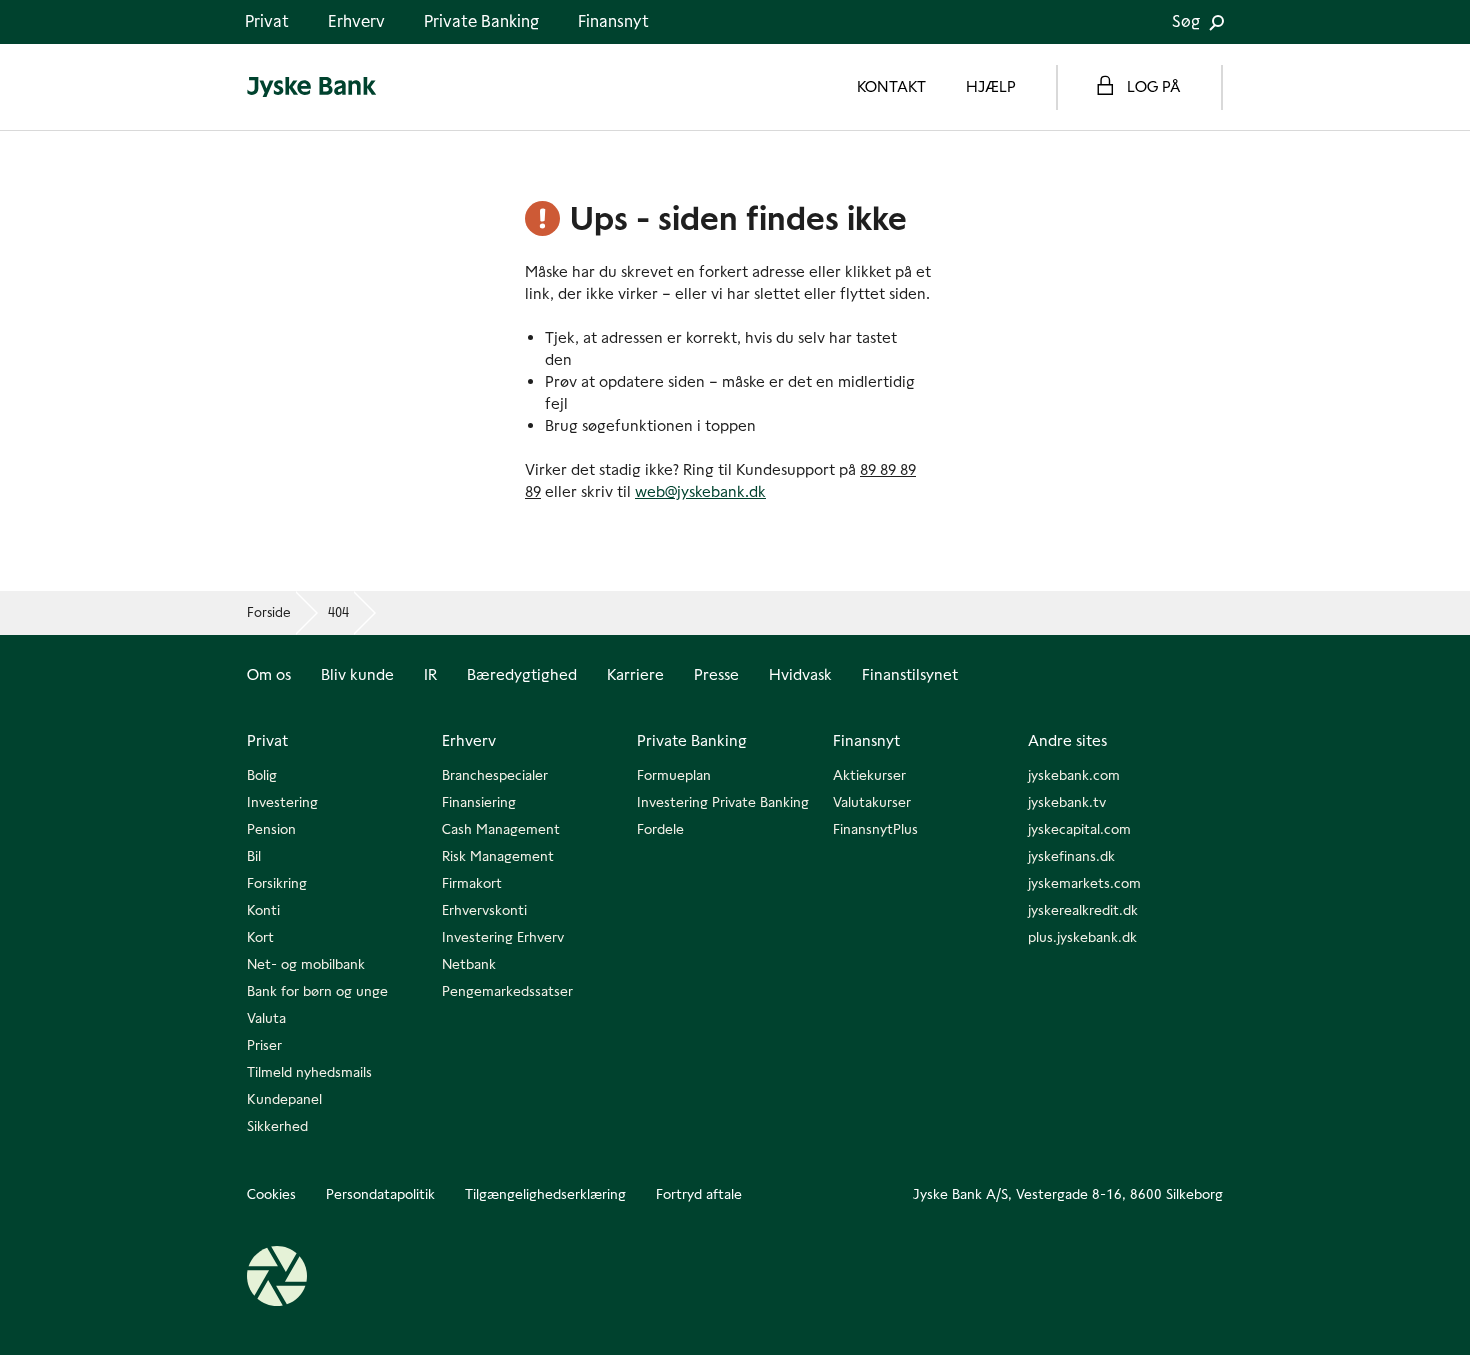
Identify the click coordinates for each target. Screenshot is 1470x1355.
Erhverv (356, 21)
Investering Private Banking (723, 802)
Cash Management (501, 829)
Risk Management (498, 856)
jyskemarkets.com (1084, 883)
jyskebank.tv (1067, 802)
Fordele (660, 829)
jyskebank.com (1074, 775)
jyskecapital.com (1079, 829)
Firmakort (472, 883)
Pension (271, 829)
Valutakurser (872, 802)
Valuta (266, 1018)
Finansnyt (613, 21)
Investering (282, 802)
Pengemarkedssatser (507, 991)
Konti (263, 910)
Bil (254, 856)
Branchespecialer (495, 775)
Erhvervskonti (484, 910)
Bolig (262, 775)
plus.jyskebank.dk (1082, 937)
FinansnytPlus (875, 829)
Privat (267, 21)
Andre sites (1067, 740)
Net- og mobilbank (306, 964)
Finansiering (479, 802)
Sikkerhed (277, 1126)
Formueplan (674, 775)
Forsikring (277, 883)
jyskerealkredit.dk (1083, 910)
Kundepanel (284, 1099)
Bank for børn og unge (317, 991)
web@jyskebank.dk (700, 491)
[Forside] (312, 87)
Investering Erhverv (503, 937)
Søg (1188, 21)
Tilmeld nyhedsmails (309, 1072)
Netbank (469, 964)
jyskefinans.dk (1071, 856)
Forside (269, 612)
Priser (264, 1045)
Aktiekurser (869, 775)
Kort (260, 937)
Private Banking (481, 21)
